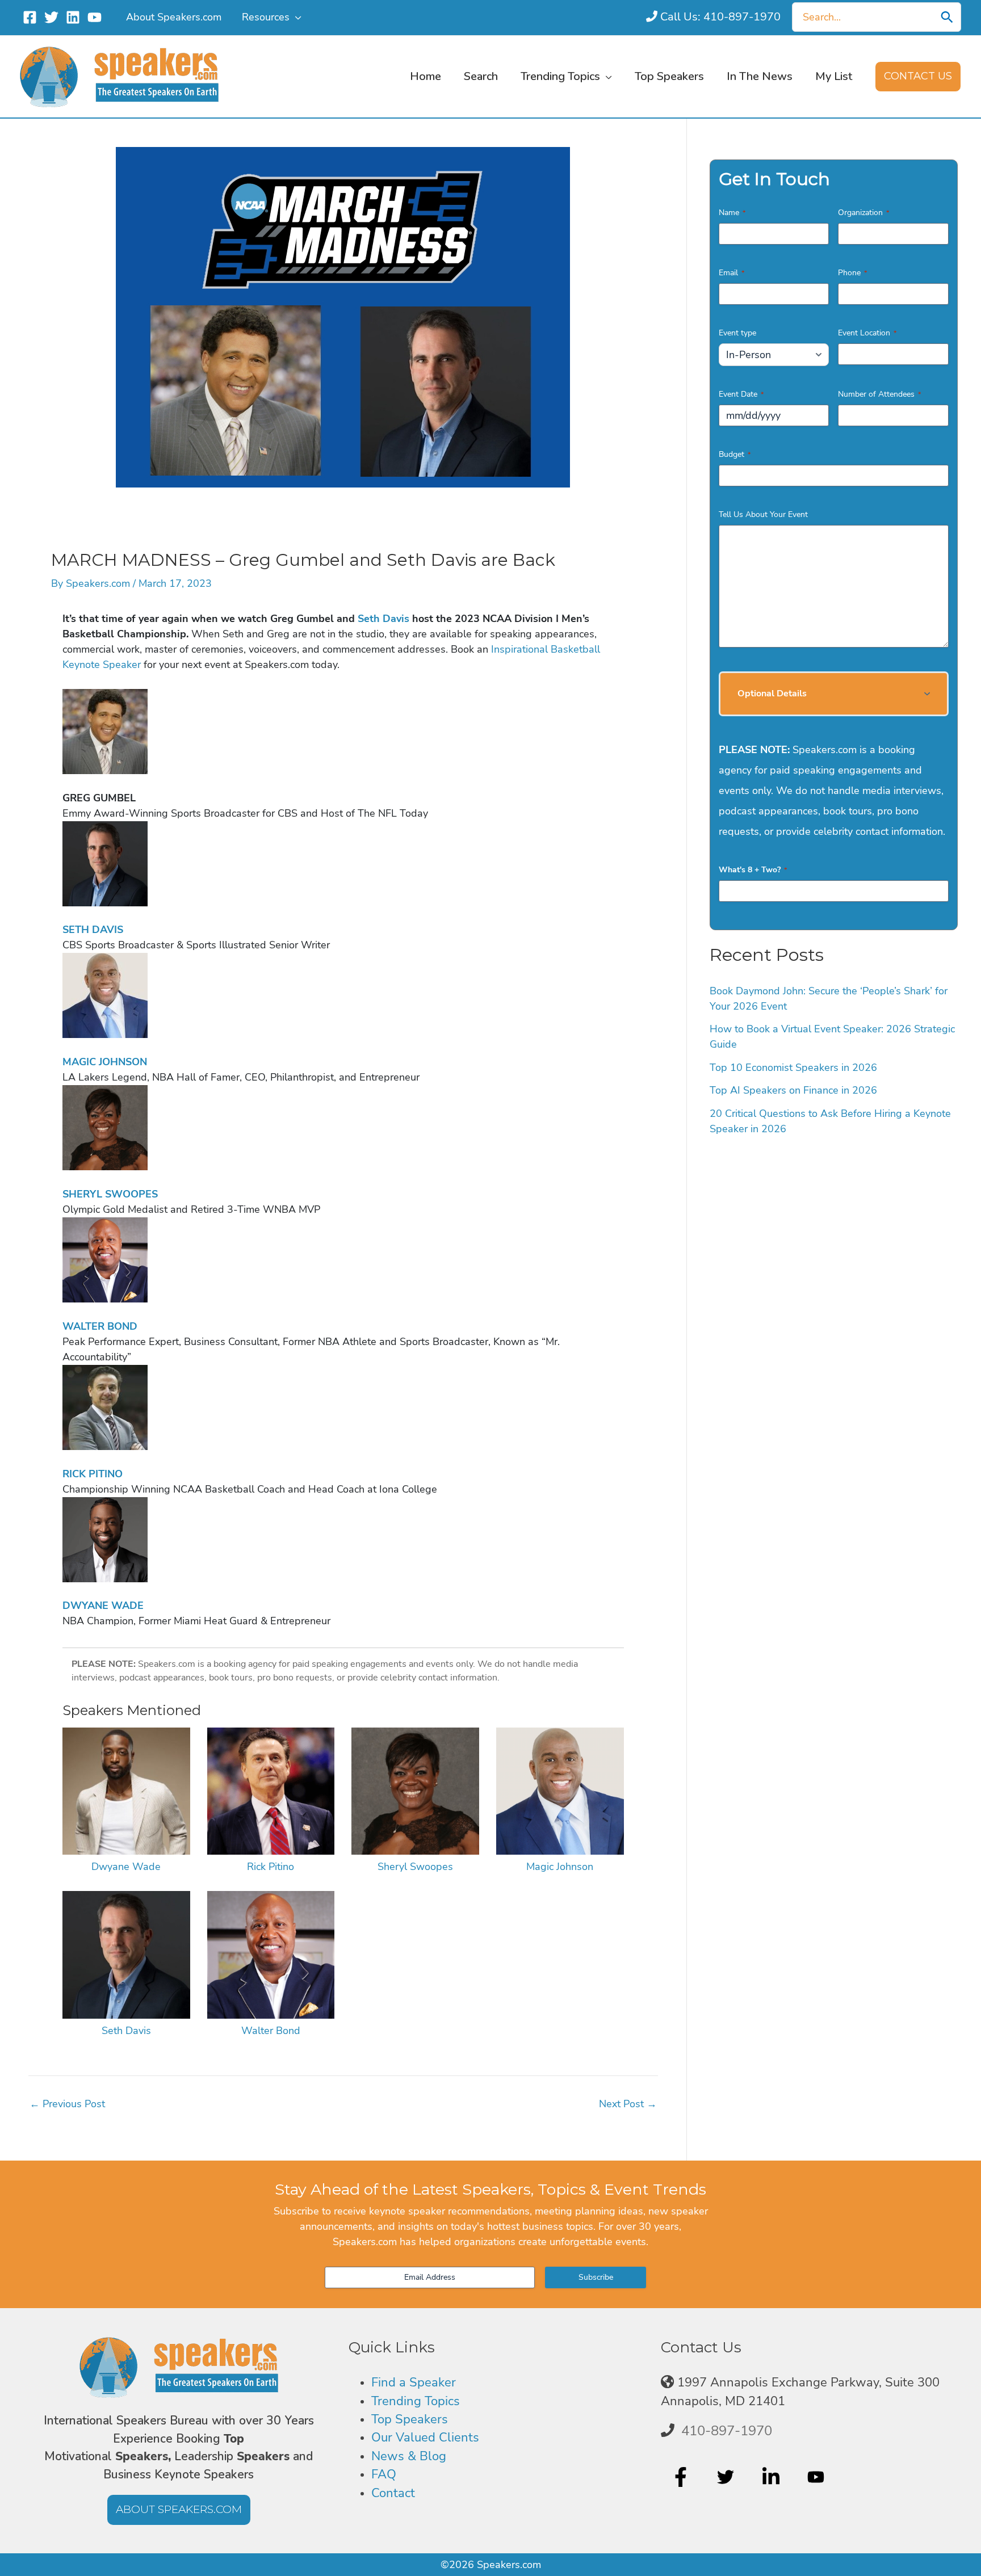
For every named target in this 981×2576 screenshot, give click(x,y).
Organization (863, 213)
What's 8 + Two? (753, 870)
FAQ (384, 2474)
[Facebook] (30, 17)
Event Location (867, 333)
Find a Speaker (414, 2382)
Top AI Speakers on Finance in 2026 (793, 1090)
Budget (735, 454)
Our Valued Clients (425, 2438)
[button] (295, 17)
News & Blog (409, 2456)
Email (731, 273)
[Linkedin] (73, 17)
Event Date (741, 394)
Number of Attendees (879, 394)
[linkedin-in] (772, 2477)
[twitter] (727, 2477)
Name (732, 213)
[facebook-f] (682, 2477)
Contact (393, 2493)
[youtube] (817, 2477)
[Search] (947, 17)
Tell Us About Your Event (763, 514)
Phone (852, 273)
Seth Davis (383, 619)
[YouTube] (95, 17)
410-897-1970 (727, 2431)
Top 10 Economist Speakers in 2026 (793, 1068)
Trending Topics (416, 2401)
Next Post (628, 2104)
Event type (737, 333)
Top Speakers (410, 2419)
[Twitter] (51, 17)
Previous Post (67, 2104)
